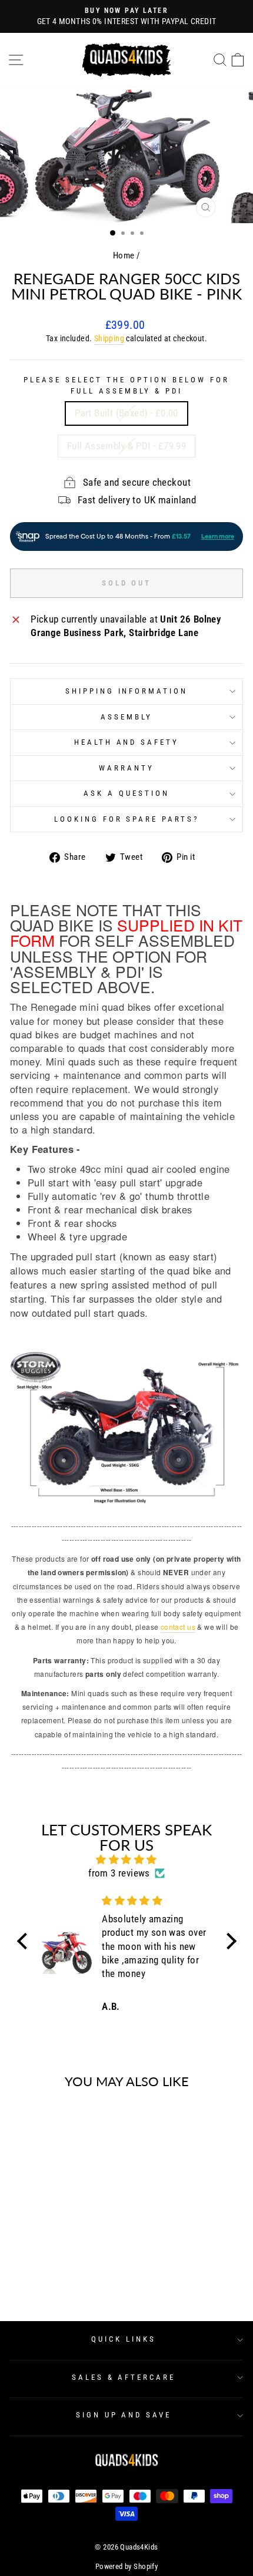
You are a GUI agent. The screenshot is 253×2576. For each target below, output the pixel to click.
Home (124, 255)
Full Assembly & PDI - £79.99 (127, 446)
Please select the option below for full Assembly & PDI (126, 385)
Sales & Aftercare (124, 2377)
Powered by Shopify (126, 2566)
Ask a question (126, 793)
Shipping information (127, 691)
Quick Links (124, 2339)
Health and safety (127, 742)
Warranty (126, 768)
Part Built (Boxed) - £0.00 (126, 413)
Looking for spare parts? (126, 819)
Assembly (126, 717)
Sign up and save (124, 2415)
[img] (127, 1860)
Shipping (109, 338)
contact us (178, 1627)
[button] (25, 1941)
